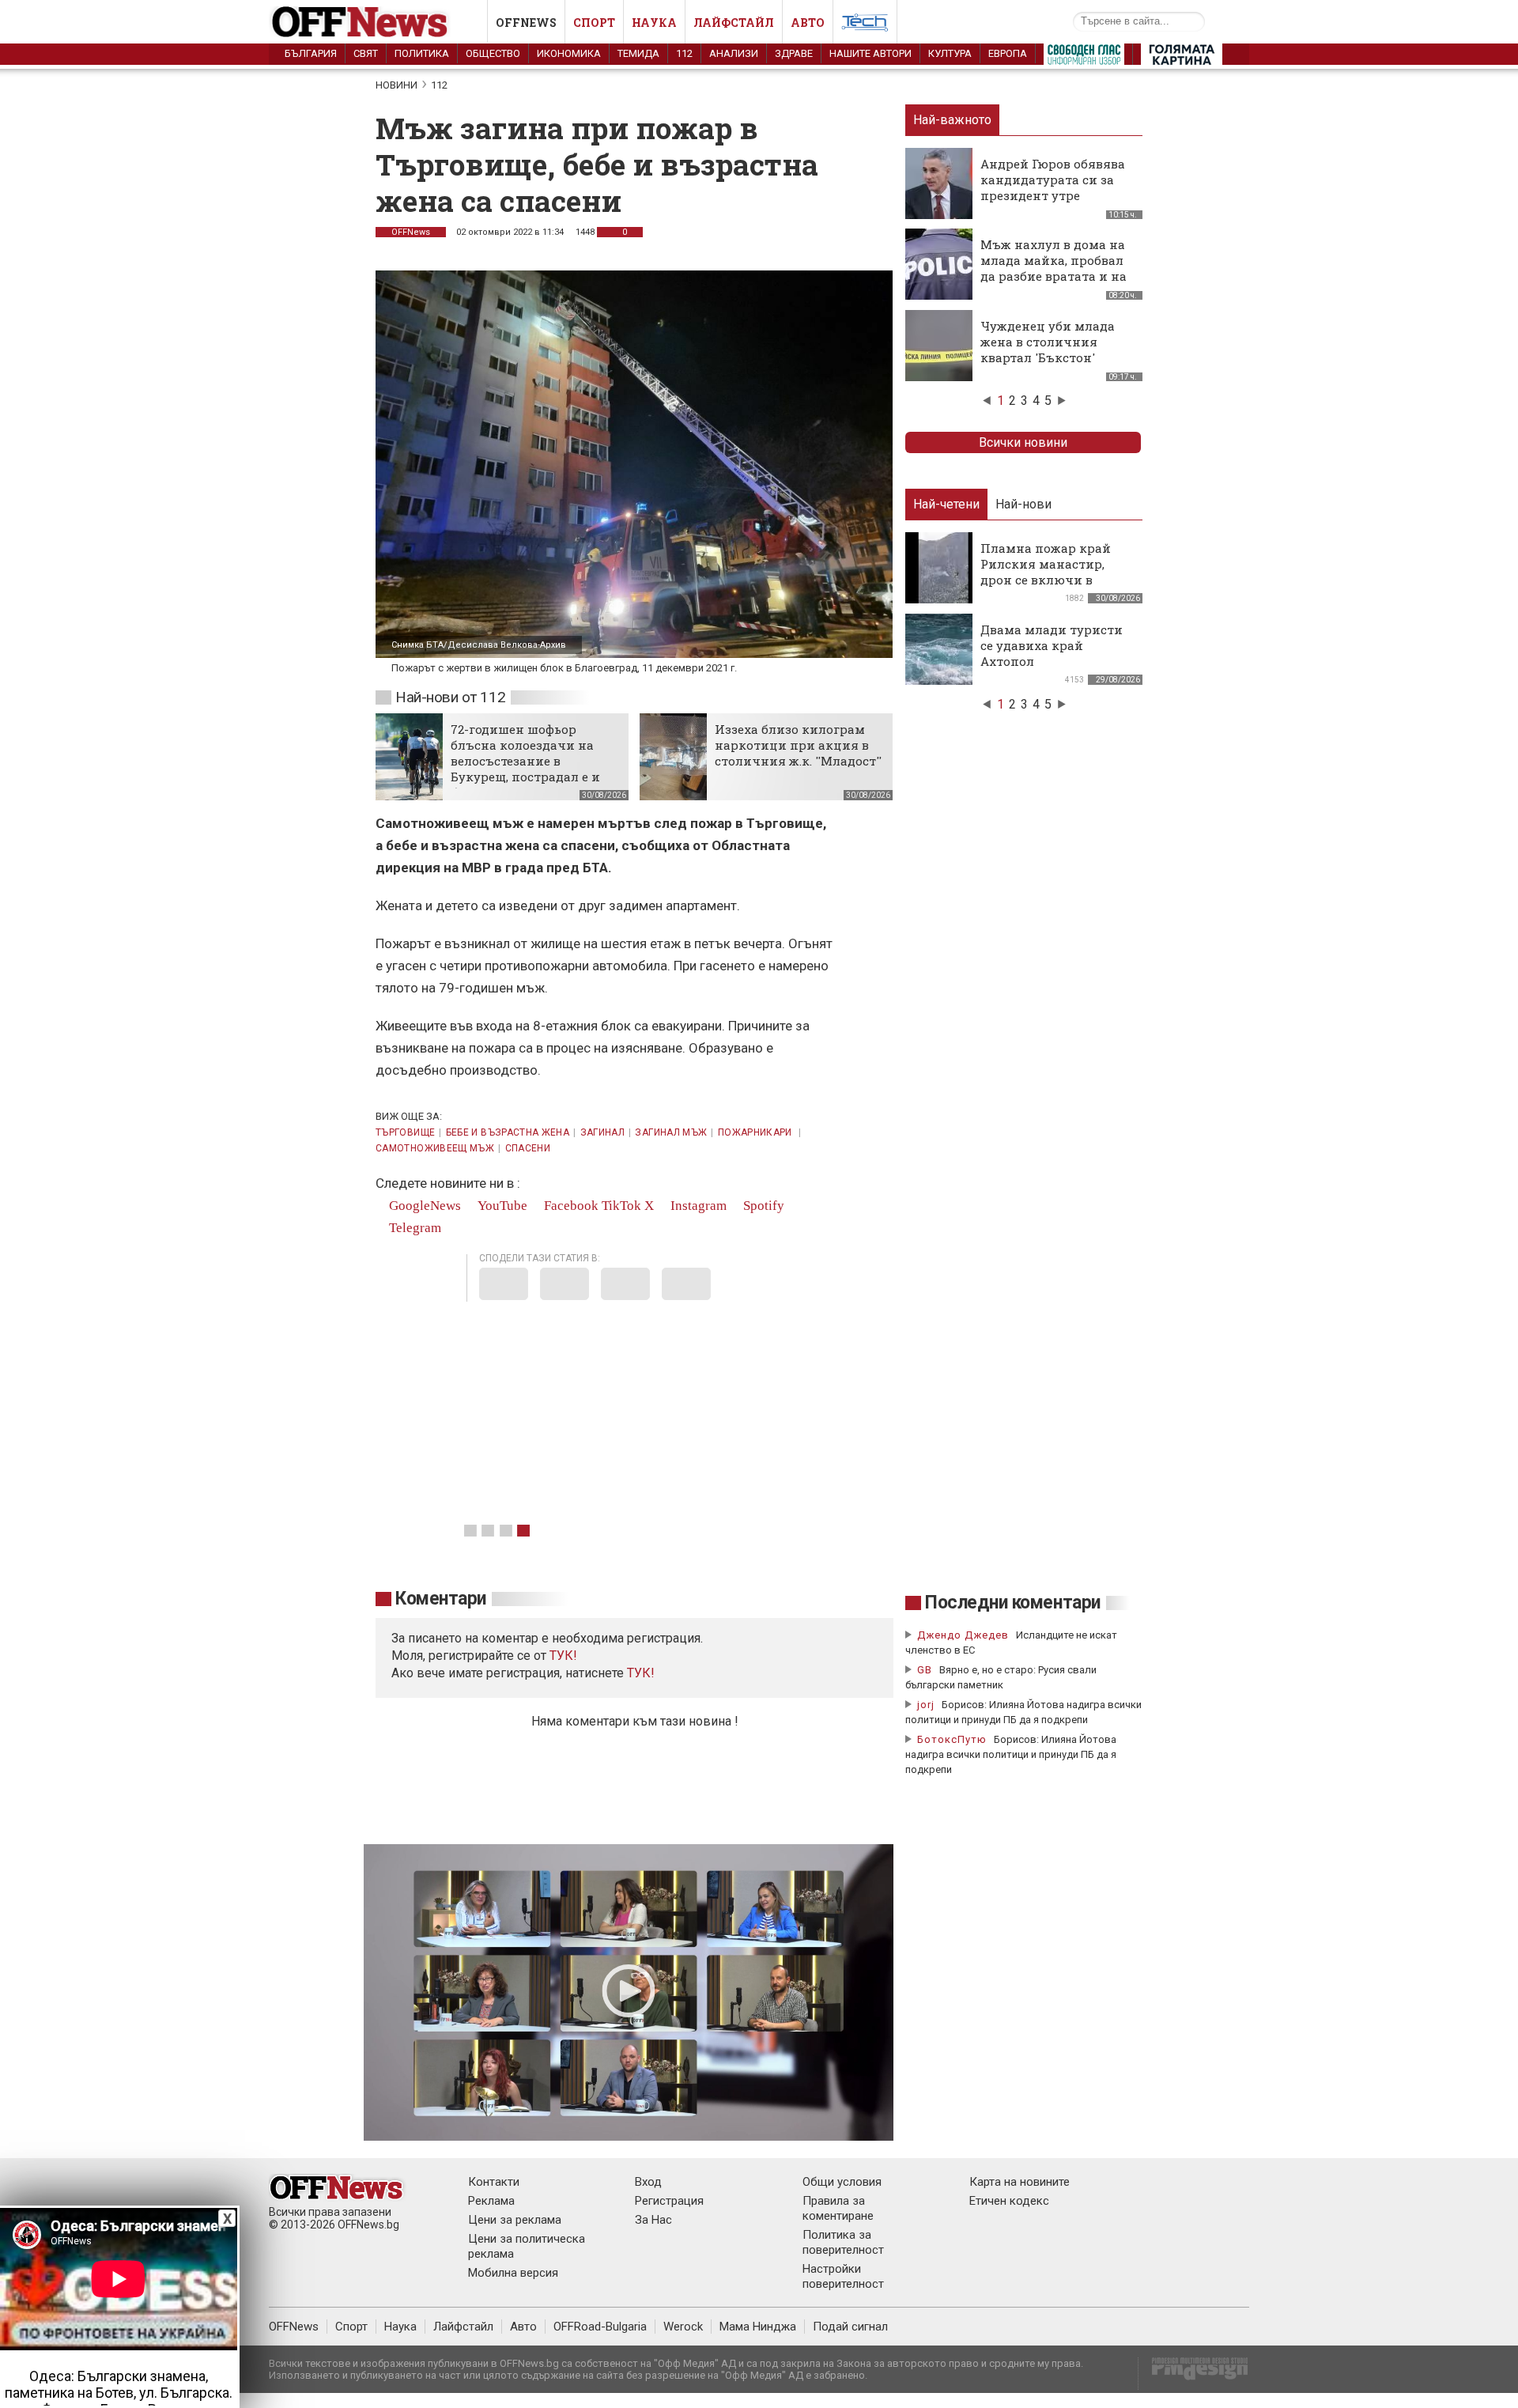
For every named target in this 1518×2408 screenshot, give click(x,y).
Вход (648, 2182)
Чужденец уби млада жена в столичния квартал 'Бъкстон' (1048, 342)
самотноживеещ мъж (435, 1148)
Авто (808, 23)
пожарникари (756, 1132)
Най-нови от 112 (450, 697)
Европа (1008, 53)
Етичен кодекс (1009, 2201)
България (311, 53)
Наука (654, 23)
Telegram (413, 1228)
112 (684, 53)
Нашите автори (870, 53)
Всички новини (1023, 442)
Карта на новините (1020, 2182)
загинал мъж (671, 1132)
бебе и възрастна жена (508, 1132)
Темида (638, 53)
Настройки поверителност (843, 2276)
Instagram (697, 1206)
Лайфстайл (734, 23)
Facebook (570, 1206)
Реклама (491, 2201)
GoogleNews (423, 1206)
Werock (683, 2327)
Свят (366, 53)
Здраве (794, 53)
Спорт (594, 23)
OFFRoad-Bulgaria (600, 2327)
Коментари (441, 1599)
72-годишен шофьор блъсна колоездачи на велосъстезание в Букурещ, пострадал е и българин (525, 761)
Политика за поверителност (843, 2242)
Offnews (526, 23)
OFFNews (411, 232)
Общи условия (842, 2182)
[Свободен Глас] (1084, 58)
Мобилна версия (513, 2273)
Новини (396, 85)
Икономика (569, 53)
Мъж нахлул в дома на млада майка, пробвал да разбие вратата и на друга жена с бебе (1054, 268)
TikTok (621, 1206)
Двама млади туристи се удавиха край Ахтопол (1052, 645)
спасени (528, 1148)
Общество (493, 53)
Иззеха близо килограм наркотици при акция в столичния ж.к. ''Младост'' (798, 745)
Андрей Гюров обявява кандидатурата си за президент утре (1053, 180)
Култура (950, 53)
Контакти (494, 2182)
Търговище (405, 1132)
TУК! (563, 1656)
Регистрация (669, 2201)
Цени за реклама (515, 2220)
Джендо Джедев (963, 1635)
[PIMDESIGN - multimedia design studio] (1193, 2374)
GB (925, 1670)
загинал (603, 1132)
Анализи (734, 53)
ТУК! (641, 1673)
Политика (422, 53)
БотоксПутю (952, 1739)
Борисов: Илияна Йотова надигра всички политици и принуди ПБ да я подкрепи (1011, 1754)
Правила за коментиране (838, 2208)
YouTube (501, 1206)
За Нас (653, 2220)
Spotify (762, 1206)
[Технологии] (865, 25)
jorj (927, 1705)
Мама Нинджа (758, 2327)
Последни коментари (1013, 1603)
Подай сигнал (850, 2327)
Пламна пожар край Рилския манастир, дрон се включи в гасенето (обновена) (1046, 572)
